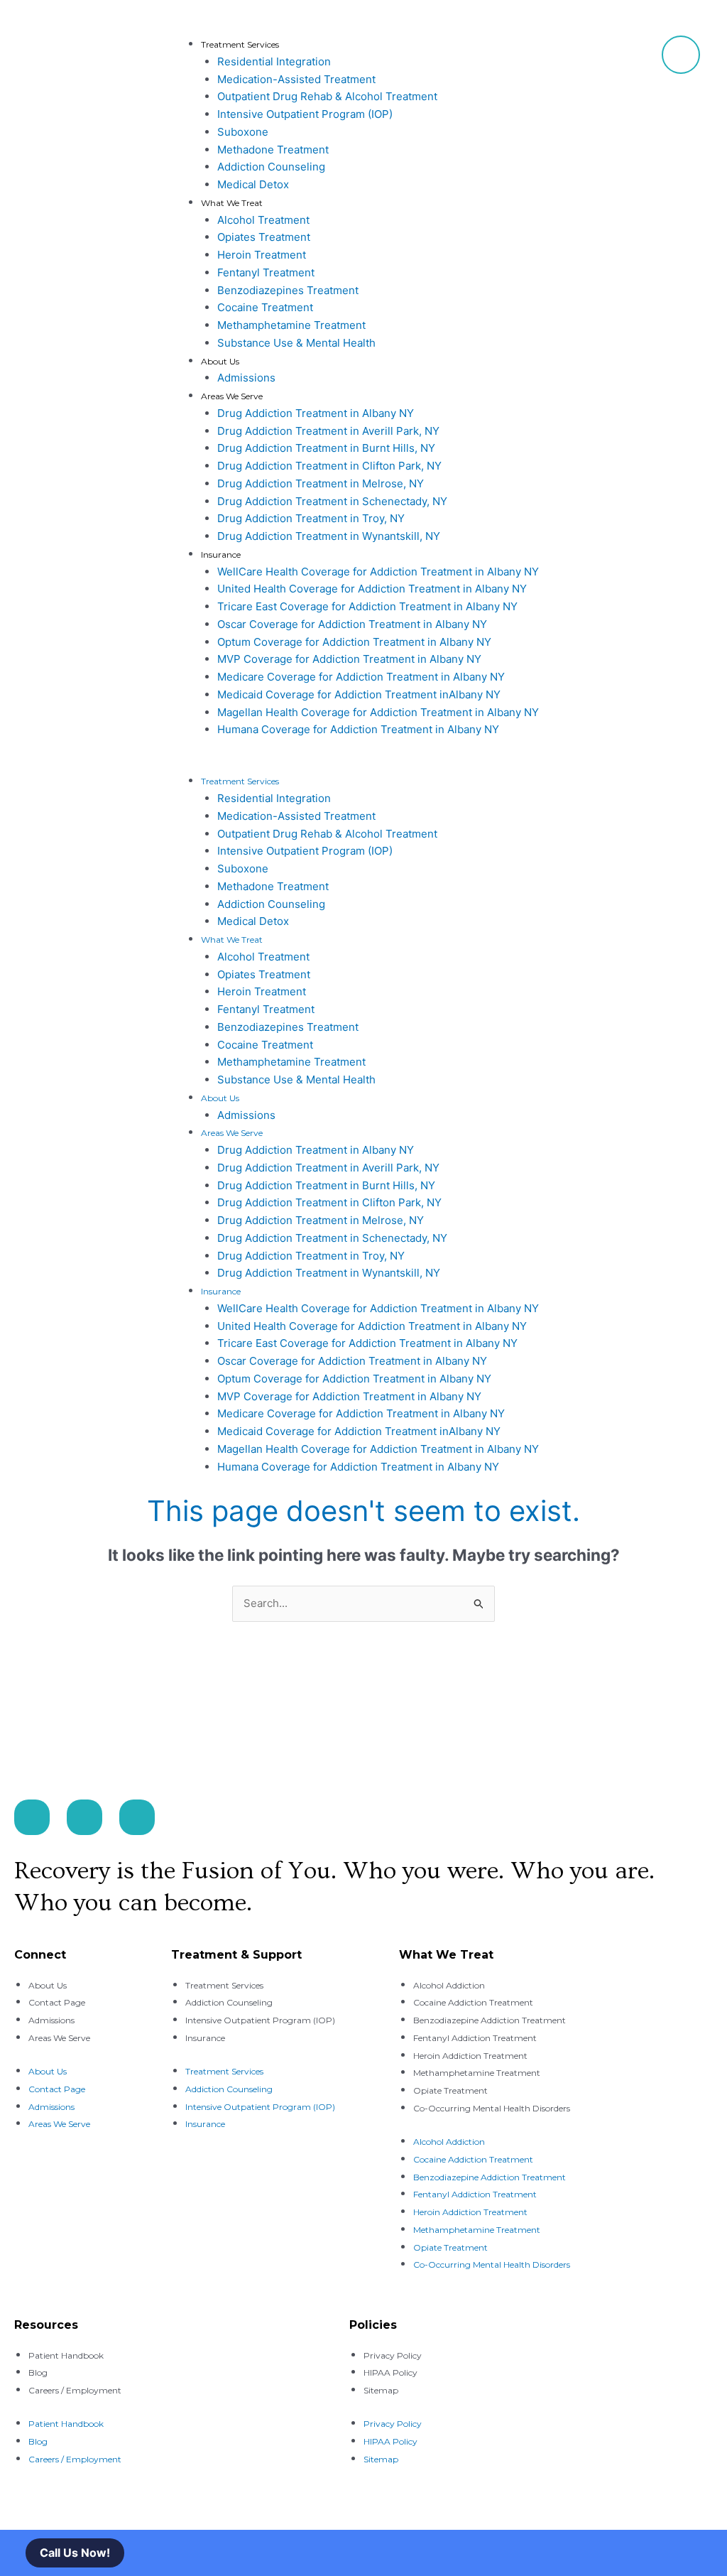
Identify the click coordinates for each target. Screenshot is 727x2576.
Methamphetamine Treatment (291, 325)
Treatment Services (240, 44)
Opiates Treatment (264, 237)
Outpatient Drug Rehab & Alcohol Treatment (327, 96)
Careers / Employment (75, 2390)
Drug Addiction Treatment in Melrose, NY (321, 483)
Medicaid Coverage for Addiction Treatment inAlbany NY (359, 694)
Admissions (246, 378)
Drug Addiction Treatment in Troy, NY (311, 518)
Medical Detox (253, 184)
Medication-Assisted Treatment (296, 79)
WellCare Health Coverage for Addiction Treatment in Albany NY (378, 572)
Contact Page (57, 2002)
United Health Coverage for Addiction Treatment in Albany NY (372, 589)
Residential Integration (274, 61)
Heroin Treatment (262, 255)
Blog (38, 2372)
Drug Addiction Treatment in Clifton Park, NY (329, 466)
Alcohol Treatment (263, 220)
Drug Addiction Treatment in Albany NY (316, 413)
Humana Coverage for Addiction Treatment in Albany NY (358, 729)
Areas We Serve (232, 396)
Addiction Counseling (271, 167)
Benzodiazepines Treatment (288, 290)
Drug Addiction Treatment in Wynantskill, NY (329, 536)
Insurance (221, 554)
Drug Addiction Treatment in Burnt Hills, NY (326, 448)
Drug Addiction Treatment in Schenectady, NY (332, 501)
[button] (414, 764)
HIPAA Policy (390, 2372)
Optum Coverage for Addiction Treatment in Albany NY (354, 642)
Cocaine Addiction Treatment (473, 2002)
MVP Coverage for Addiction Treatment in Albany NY (349, 659)
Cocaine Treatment (265, 307)
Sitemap (381, 2390)
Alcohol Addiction (449, 1985)
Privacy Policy (393, 2355)
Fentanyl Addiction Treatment (475, 2038)
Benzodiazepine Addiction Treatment (490, 2020)
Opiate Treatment (450, 2090)
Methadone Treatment (273, 150)
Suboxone (243, 132)
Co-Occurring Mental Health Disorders (492, 2108)
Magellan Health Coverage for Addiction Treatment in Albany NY (378, 712)
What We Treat (232, 203)
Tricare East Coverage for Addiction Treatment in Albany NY (367, 606)
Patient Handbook (66, 2355)
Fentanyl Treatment (266, 272)
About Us (220, 361)
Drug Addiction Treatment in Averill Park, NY (328, 431)
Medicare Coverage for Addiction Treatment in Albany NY (361, 677)
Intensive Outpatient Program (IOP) (305, 114)
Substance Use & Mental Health (296, 343)
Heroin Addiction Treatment (470, 2056)
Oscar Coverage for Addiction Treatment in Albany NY (352, 624)
